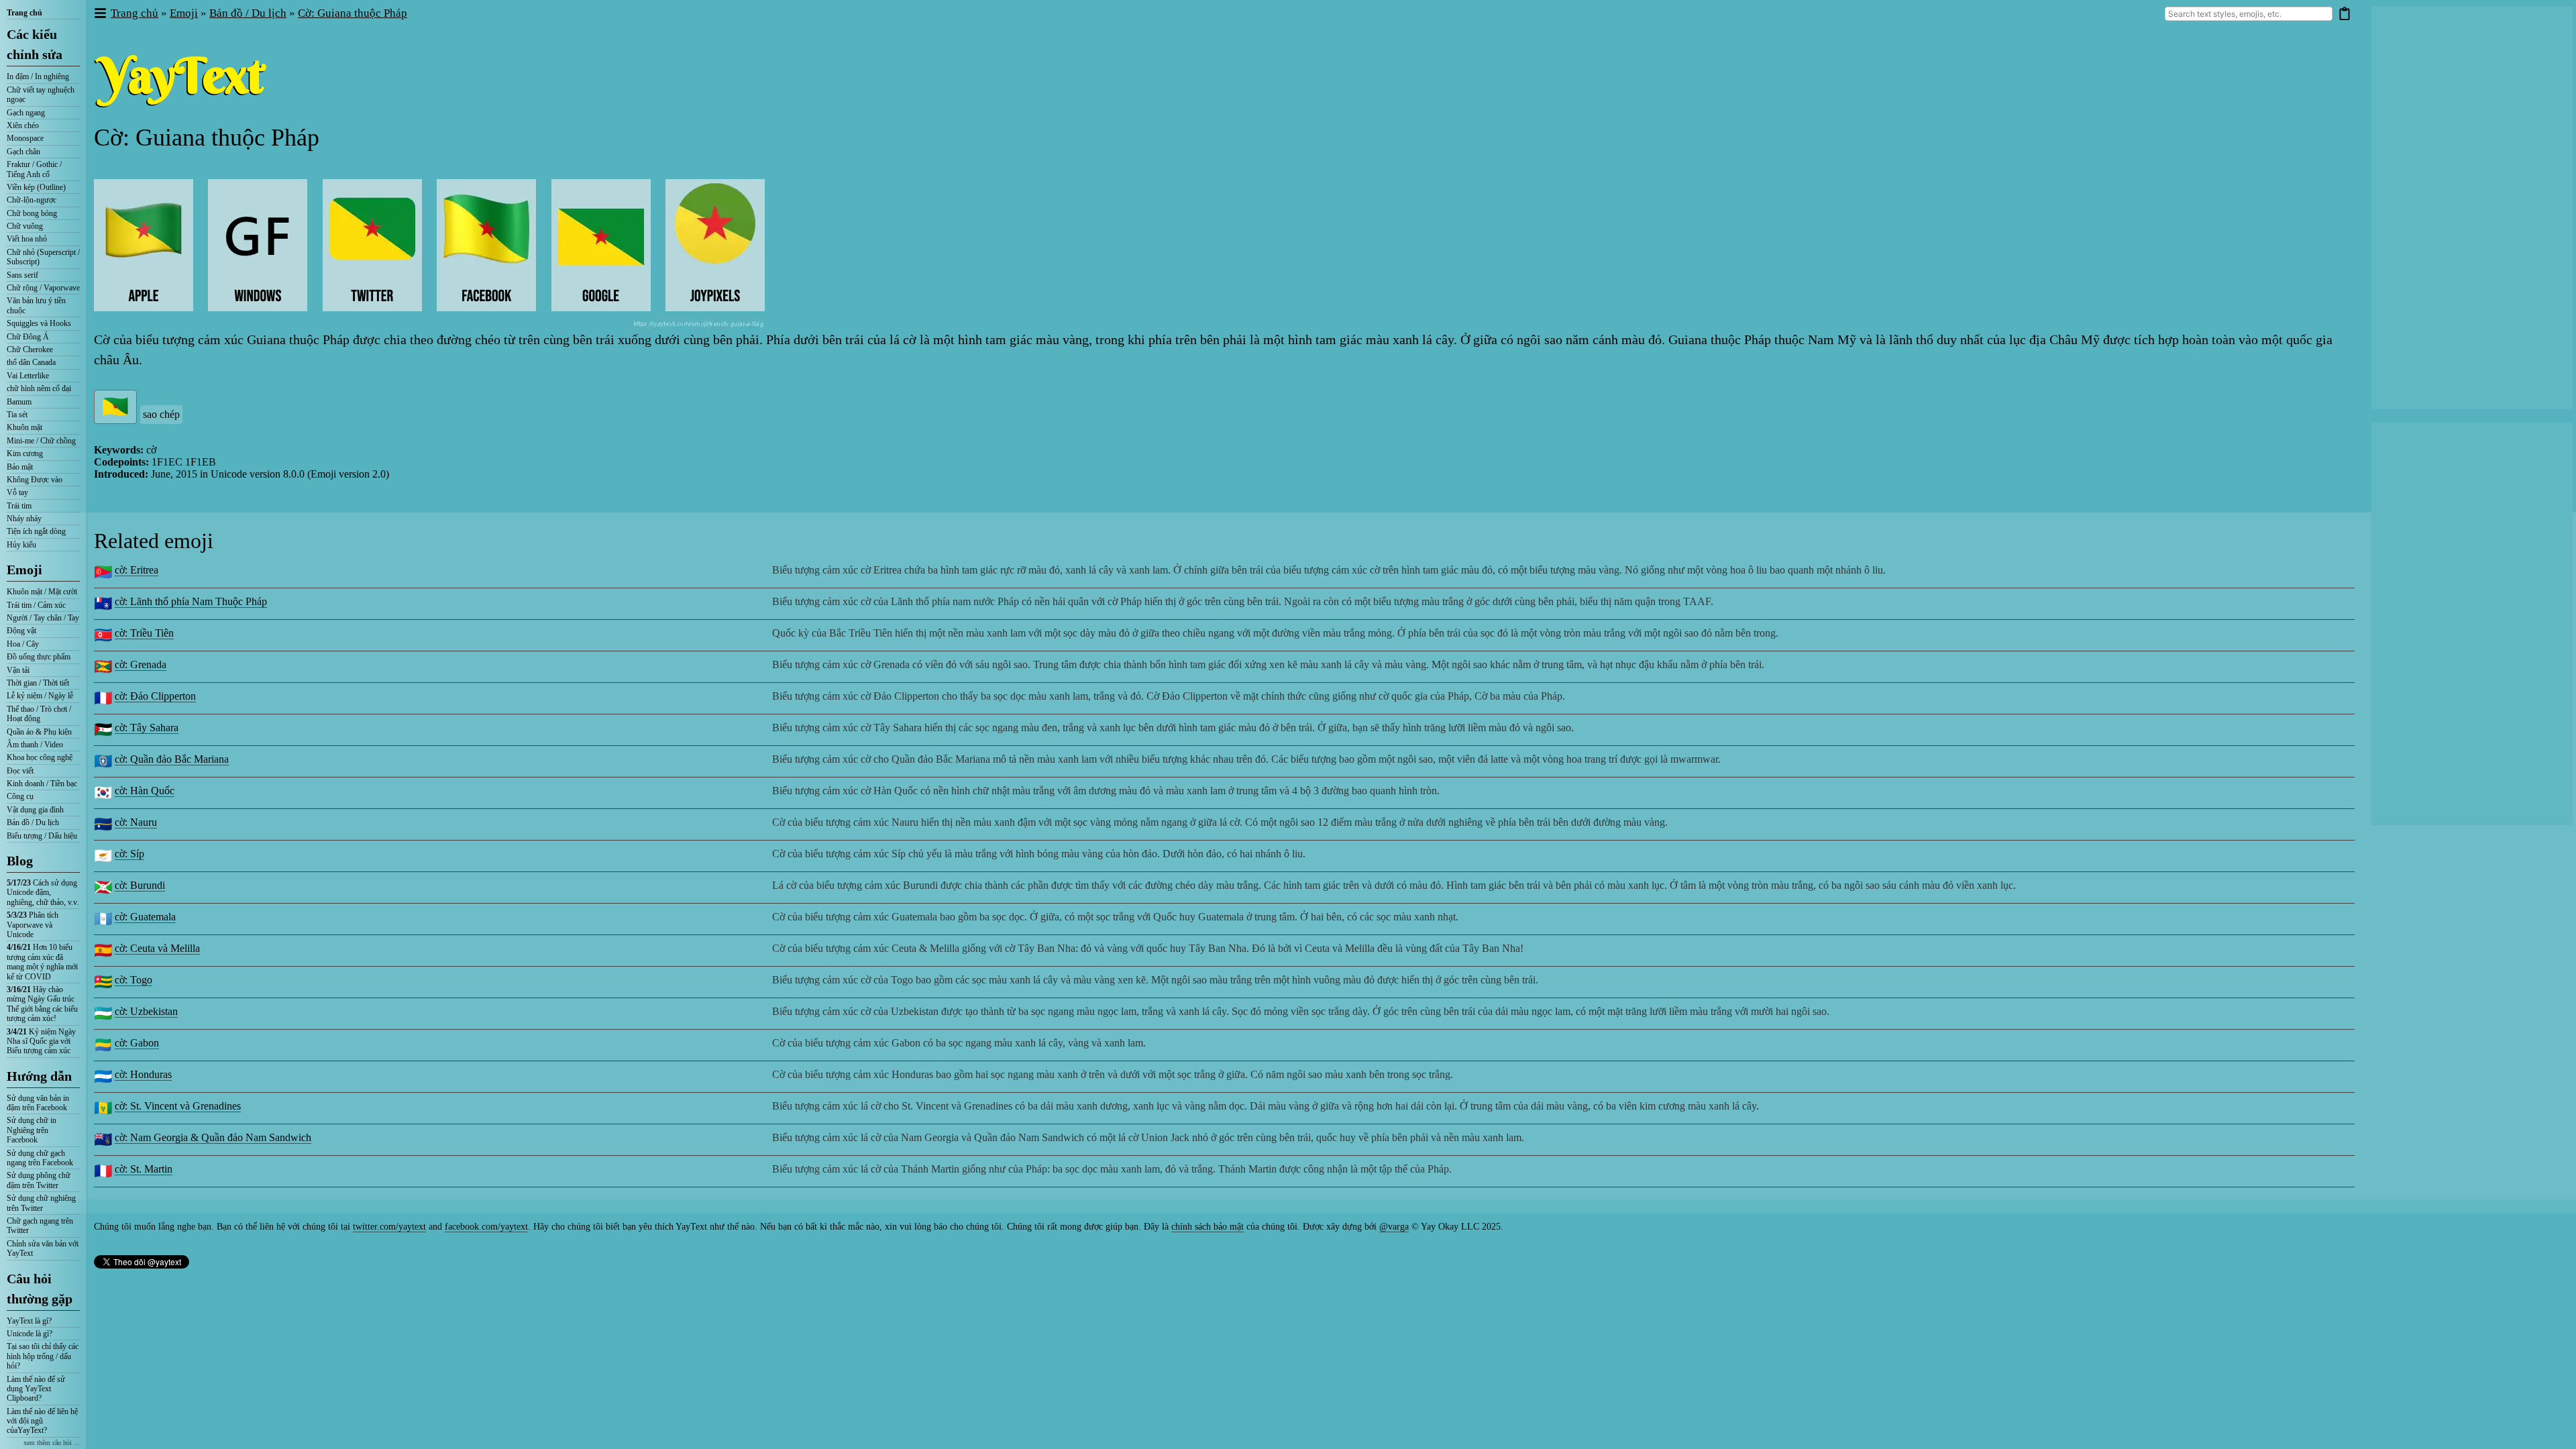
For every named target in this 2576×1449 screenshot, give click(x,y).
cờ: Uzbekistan (146, 1011)
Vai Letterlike (28, 376)
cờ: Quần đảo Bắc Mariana (172, 759)
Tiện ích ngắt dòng (36, 531)
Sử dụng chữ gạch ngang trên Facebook (40, 1158)
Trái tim (19, 506)
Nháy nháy (24, 519)
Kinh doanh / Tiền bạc (42, 784)
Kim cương (25, 453)
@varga (1394, 1227)
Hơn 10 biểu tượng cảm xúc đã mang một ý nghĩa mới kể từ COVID (42, 962)
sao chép (161, 414)
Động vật (21, 631)
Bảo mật (20, 467)
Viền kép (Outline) (36, 187)
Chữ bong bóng (32, 213)
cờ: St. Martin (144, 1169)
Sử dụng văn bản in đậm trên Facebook (38, 1103)
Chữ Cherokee (30, 350)
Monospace (25, 138)
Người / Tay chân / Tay (43, 618)
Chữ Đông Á (28, 337)
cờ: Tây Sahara (147, 728)
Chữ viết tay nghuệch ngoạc (41, 95)
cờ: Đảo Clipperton (155, 696)
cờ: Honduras (143, 1074)
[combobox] (2249, 14)
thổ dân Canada (31, 362)
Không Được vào (35, 480)
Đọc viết (20, 771)
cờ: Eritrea (137, 570)
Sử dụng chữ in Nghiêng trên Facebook (32, 1130)
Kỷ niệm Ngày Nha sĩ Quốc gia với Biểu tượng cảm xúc (41, 1041)
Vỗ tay (17, 492)
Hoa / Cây (23, 644)
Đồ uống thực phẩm (39, 657)
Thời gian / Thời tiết (38, 683)
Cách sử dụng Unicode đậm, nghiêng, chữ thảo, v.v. (43, 893)
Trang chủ (24, 13)
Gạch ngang (26, 113)
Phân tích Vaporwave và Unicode (33, 925)
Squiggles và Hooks (39, 323)
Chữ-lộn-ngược (32, 200)
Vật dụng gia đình (35, 810)
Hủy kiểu (21, 545)
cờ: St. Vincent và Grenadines (178, 1106)
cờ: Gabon (137, 1043)
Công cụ (20, 796)
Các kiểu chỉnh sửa (35, 44)
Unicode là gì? (30, 1334)
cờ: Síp (129, 854)
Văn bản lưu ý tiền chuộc (36, 305)
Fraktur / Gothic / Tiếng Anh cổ (34, 169)
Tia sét (17, 415)
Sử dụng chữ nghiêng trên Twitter (41, 1203)
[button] (100, 14)
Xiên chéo (23, 125)
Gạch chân (23, 152)
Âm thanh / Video (35, 745)
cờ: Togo (133, 980)
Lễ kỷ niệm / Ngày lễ (40, 696)
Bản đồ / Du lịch (33, 822)
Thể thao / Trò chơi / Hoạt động (39, 714)
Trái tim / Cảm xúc (36, 605)
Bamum (19, 402)
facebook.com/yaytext (486, 1227)
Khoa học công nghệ (40, 757)
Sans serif (22, 275)
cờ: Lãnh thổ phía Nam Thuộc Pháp (191, 601)
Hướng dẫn (39, 1076)
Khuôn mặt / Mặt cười (42, 592)
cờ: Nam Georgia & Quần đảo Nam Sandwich (213, 1137)
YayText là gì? (29, 1321)
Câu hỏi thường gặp (40, 1289)
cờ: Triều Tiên (144, 633)
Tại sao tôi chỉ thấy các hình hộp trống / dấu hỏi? (43, 1356)
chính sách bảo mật (1207, 1227)
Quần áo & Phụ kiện (39, 732)
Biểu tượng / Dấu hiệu (42, 836)
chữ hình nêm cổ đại (39, 388)
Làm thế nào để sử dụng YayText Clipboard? (36, 1389)
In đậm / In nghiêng (38, 76)
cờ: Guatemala (145, 917)
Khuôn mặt (24, 427)
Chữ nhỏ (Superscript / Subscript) (43, 257)
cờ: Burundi (140, 885)
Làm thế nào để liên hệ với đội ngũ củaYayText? (42, 1421)
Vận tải (18, 670)
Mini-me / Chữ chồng (41, 441)
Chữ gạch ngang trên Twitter (40, 1226)
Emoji (24, 570)
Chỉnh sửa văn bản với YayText (43, 1248)
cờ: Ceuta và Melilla (157, 948)
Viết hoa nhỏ (27, 239)
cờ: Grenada (141, 664)
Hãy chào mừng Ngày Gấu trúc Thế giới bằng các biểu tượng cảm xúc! (42, 1004)
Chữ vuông (25, 226)
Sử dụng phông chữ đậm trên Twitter (39, 1180)
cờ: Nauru (136, 822)
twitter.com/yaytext (389, 1227)
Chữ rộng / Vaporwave (43, 288)
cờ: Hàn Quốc (145, 791)
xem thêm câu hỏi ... (52, 1443)
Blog (20, 861)
